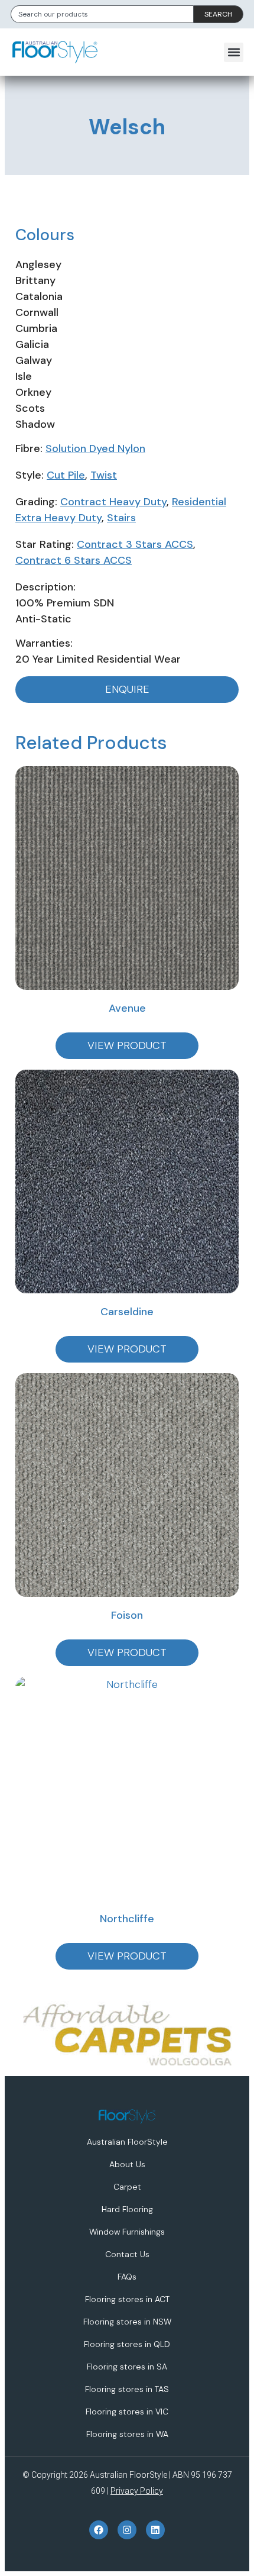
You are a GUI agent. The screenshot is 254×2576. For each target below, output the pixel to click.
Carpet (127, 2187)
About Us (127, 2164)
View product (127, 1045)
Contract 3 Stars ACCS (135, 544)
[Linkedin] (155, 2530)
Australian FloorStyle (127, 2142)
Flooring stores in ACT (127, 2299)
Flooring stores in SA (127, 2367)
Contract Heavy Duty (113, 502)
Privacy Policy (137, 2491)
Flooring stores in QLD (127, 2344)
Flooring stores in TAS (127, 2389)
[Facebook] (99, 2530)
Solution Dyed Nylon (95, 448)
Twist (104, 475)
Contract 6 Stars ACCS (74, 560)
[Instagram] (127, 2530)
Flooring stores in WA (127, 2434)
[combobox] (102, 14)
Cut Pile (66, 475)
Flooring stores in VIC (127, 2412)
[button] (234, 52)
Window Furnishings (127, 2232)
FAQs (127, 2277)
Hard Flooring (127, 2209)
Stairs (121, 518)
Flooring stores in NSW (127, 2322)
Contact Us (127, 2254)
